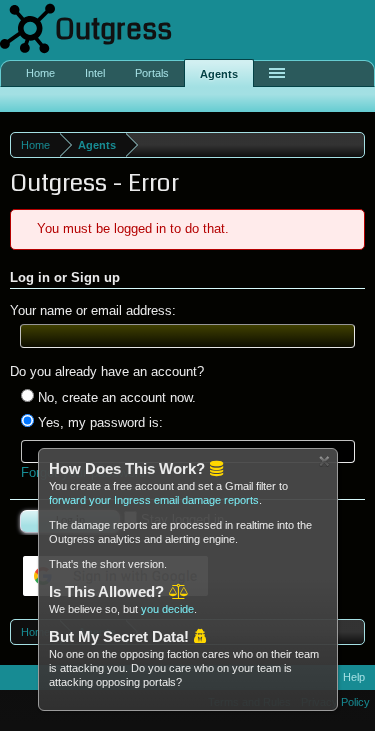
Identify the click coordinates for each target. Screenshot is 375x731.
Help (354, 677)
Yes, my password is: (98, 422)
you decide (167, 609)
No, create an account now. (115, 397)
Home (40, 73)
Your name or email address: (93, 310)
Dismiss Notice (324, 461)
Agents (219, 74)
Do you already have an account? (107, 371)
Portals (152, 73)
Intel (95, 73)
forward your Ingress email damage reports (154, 500)
